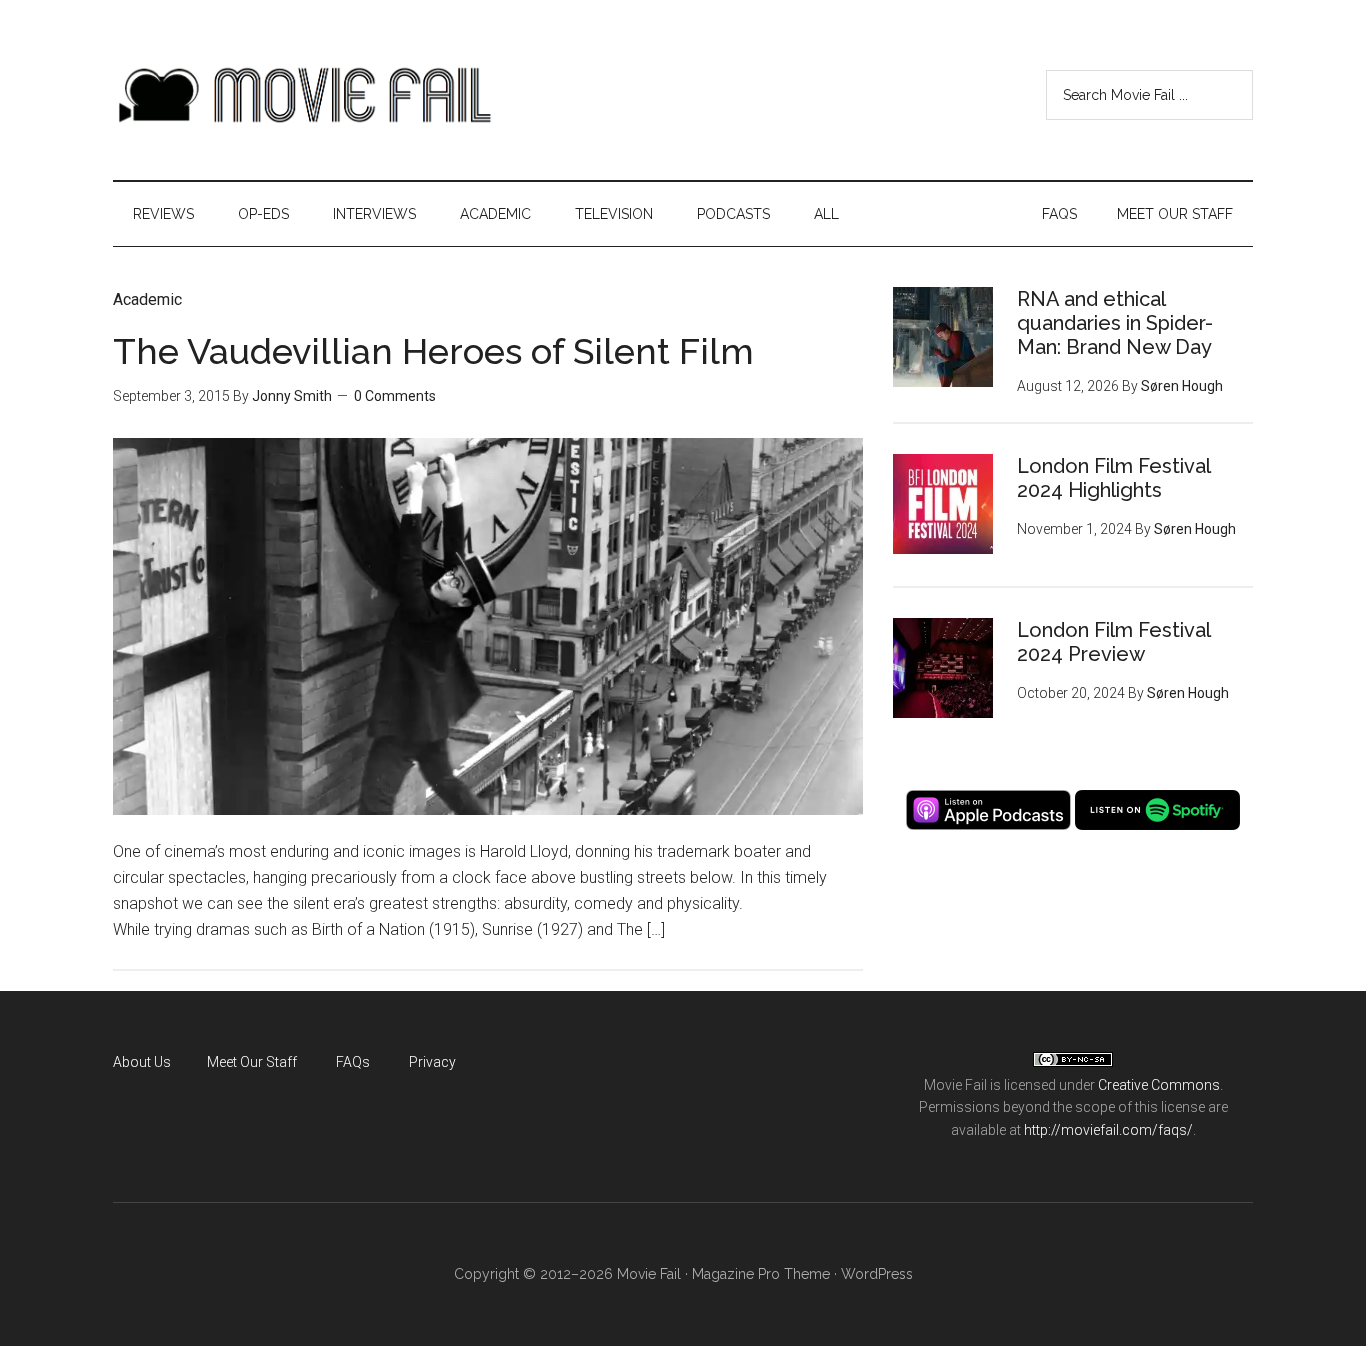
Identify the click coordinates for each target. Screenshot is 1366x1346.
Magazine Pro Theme (761, 1274)
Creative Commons (1159, 1085)
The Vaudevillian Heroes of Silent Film (433, 351)
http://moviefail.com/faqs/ (1108, 1130)
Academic (147, 299)
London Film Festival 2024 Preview (1113, 642)
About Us (142, 1062)
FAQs (353, 1062)
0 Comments (395, 396)
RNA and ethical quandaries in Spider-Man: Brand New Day (1115, 323)
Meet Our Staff (252, 1062)
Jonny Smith (292, 396)
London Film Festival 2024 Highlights (1113, 478)
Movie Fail (303, 95)
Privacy (432, 1062)
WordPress (877, 1274)
